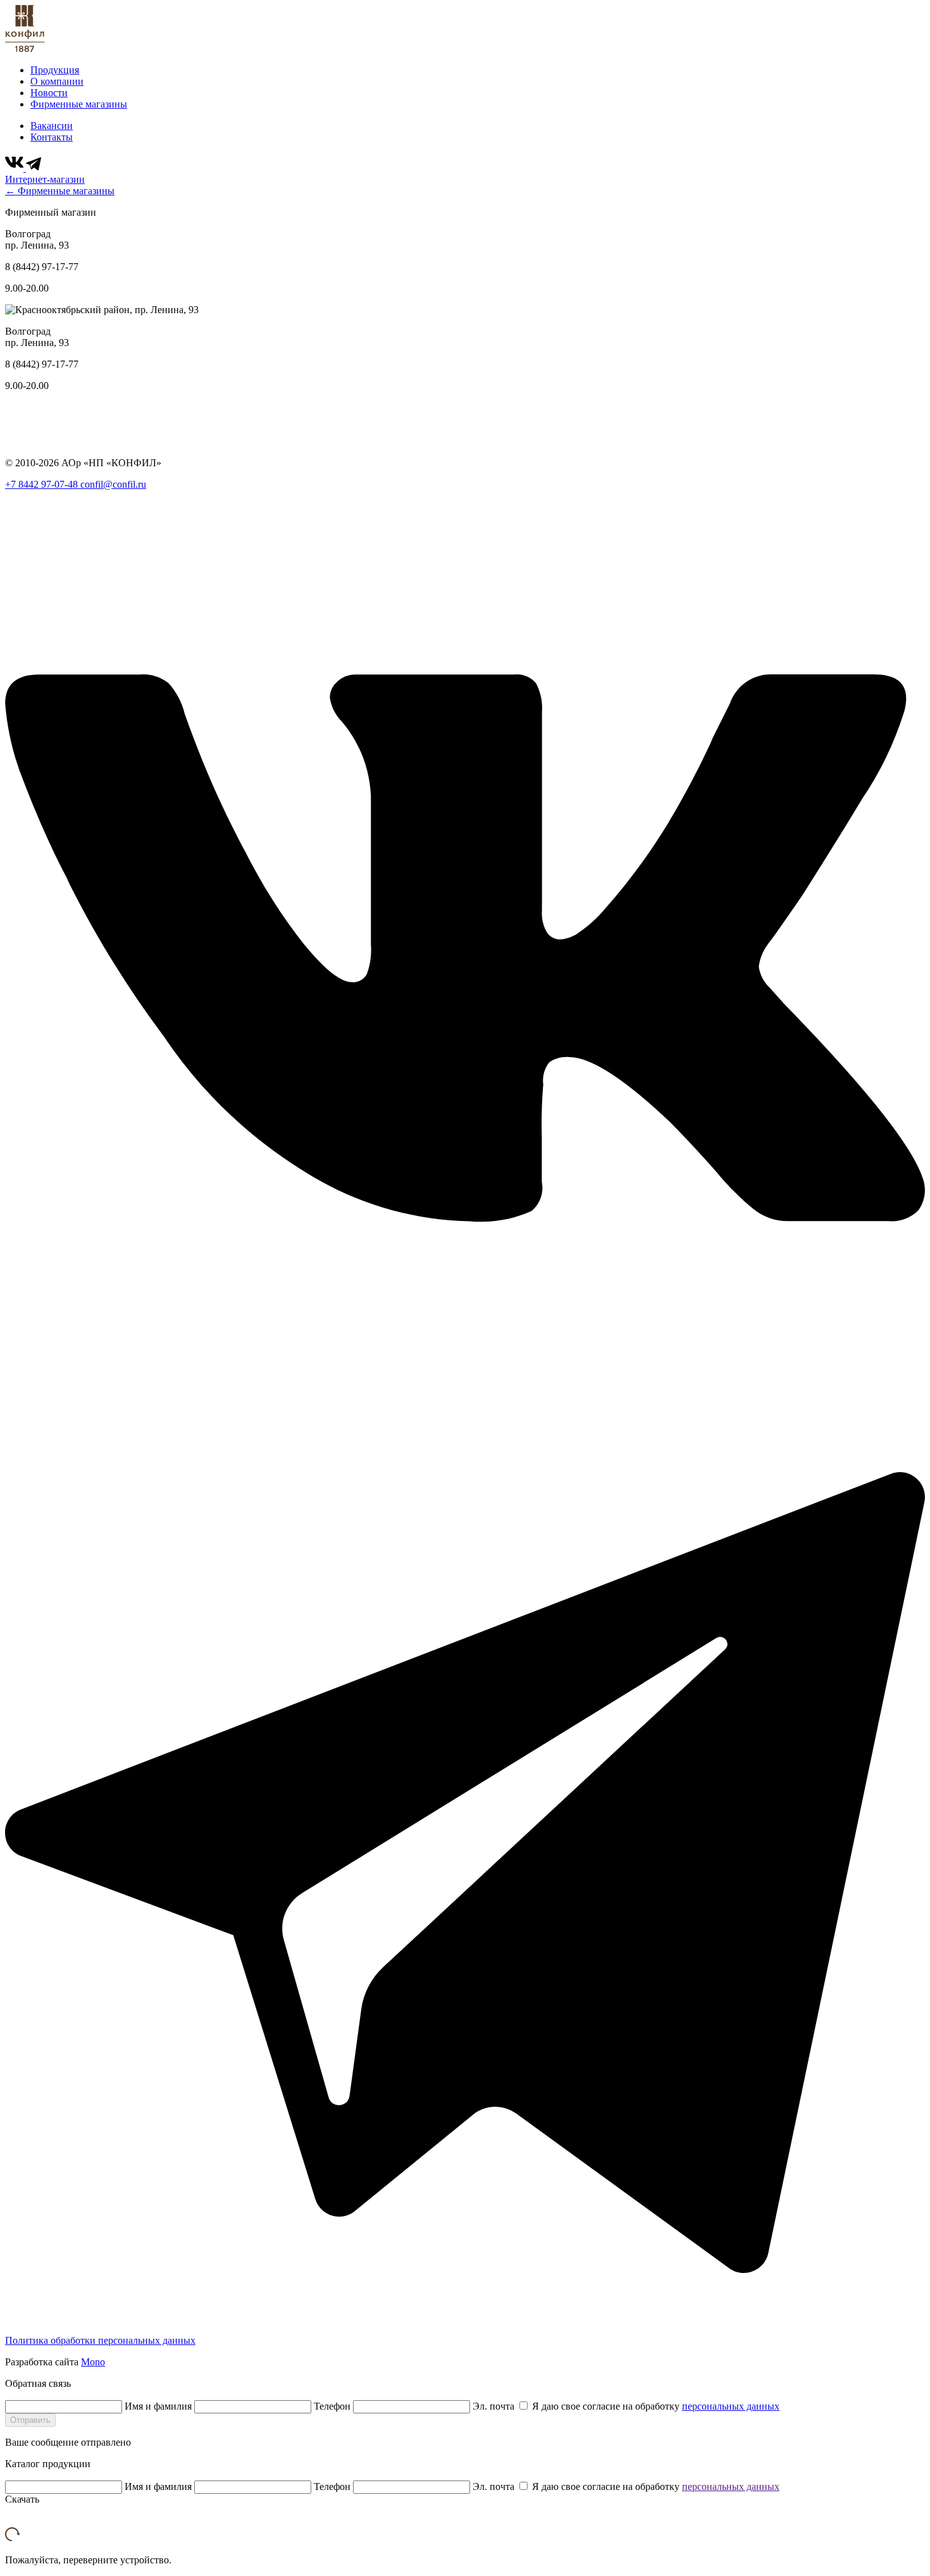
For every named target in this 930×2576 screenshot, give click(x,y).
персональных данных (731, 2406)
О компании (57, 81)
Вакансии (52, 126)
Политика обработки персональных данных (100, 2340)
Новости (49, 93)
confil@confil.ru (113, 484)
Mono (93, 2362)
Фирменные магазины (79, 104)
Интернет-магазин (45, 179)
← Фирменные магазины (60, 191)
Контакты (52, 137)
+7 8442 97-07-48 (43, 484)
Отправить (30, 2420)
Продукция (55, 70)
